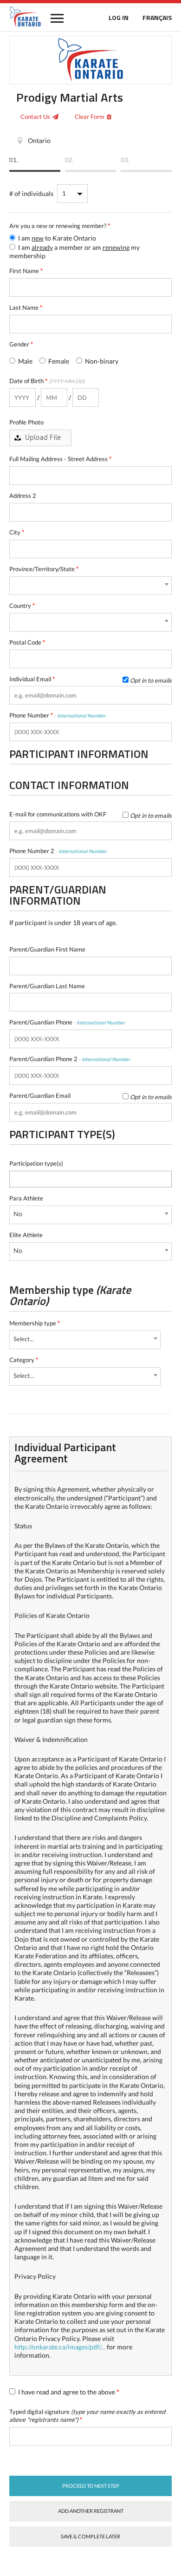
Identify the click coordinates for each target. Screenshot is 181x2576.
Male (25, 361)
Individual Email (90, 679)
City (17, 532)
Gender (21, 344)
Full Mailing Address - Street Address (60, 459)
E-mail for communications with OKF (90, 814)
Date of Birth (47, 381)
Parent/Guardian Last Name (47, 986)
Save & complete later (90, 2536)
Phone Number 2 (58, 851)
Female (58, 361)
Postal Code (27, 642)
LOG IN (119, 17)
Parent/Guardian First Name (47, 949)
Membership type (35, 1323)
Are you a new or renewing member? (60, 226)
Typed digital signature (87, 2416)
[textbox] (15, 1178)
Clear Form (90, 117)
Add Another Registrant (91, 2511)
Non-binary (101, 361)
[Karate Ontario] (25, 17)
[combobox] (90, 586)
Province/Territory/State (44, 569)
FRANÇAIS (157, 17)
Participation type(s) (36, 1163)
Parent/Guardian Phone (67, 1022)
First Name (26, 271)
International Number (81, 715)
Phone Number (57, 715)
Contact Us (35, 117)
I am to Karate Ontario (56, 238)
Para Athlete (26, 1198)
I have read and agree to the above (68, 2392)
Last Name (26, 307)
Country (22, 606)
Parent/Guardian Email (90, 1096)
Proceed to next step (91, 2486)
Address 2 (23, 496)
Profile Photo (26, 422)
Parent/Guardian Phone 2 (70, 1059)
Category (24, 1360)
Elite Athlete (26, 1235)
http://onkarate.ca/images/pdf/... (60, 2347)
